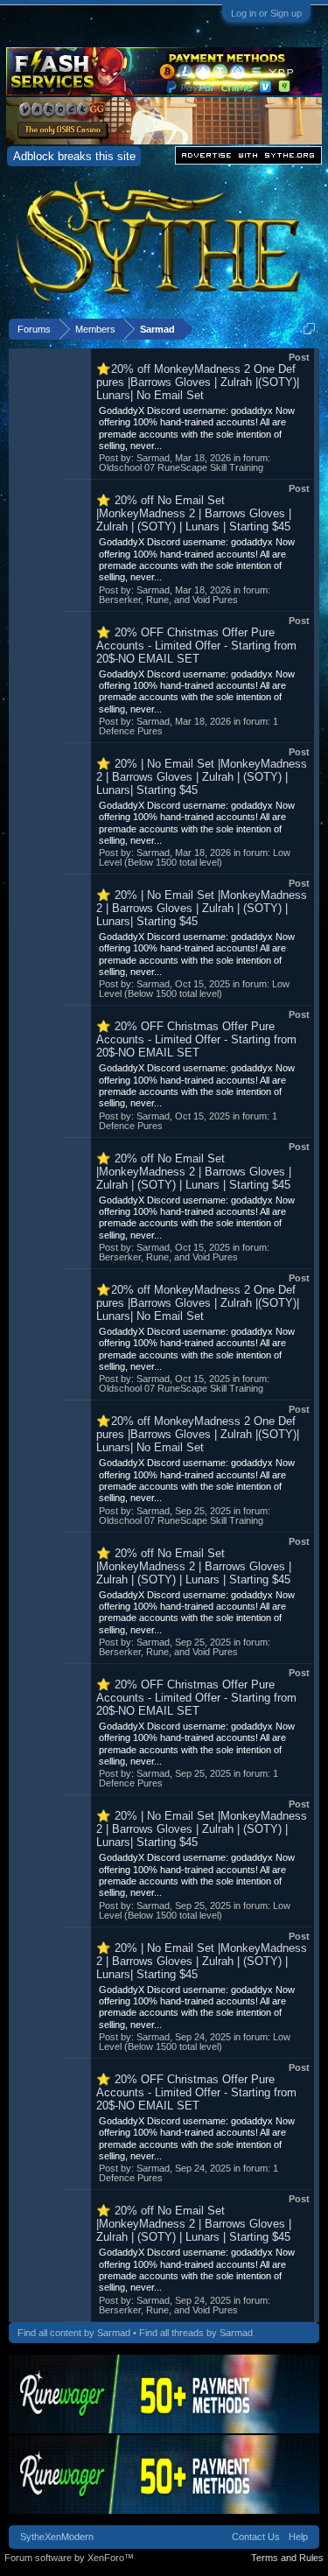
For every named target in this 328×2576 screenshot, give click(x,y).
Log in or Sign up (266, 13)
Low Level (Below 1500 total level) (195, 857)
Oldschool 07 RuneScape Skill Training (181, 467)
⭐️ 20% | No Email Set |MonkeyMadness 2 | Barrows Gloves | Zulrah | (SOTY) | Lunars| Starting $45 (202, 777)
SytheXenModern (57, 2537)
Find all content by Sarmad (74, 2333)
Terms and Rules (287, 2558)
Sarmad (153, 458)
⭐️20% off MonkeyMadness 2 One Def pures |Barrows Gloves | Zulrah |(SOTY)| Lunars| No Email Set (198, 382)
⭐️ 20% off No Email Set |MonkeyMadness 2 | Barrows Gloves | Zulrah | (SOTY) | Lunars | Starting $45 (194, 513)
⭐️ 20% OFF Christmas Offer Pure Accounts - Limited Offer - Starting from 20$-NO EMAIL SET (196, 646)
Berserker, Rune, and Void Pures (168, 600)
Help (298, 2537)
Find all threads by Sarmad (196, 2333)
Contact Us (256, 2537)
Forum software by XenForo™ (69, 2558)
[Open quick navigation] (309, 329)
